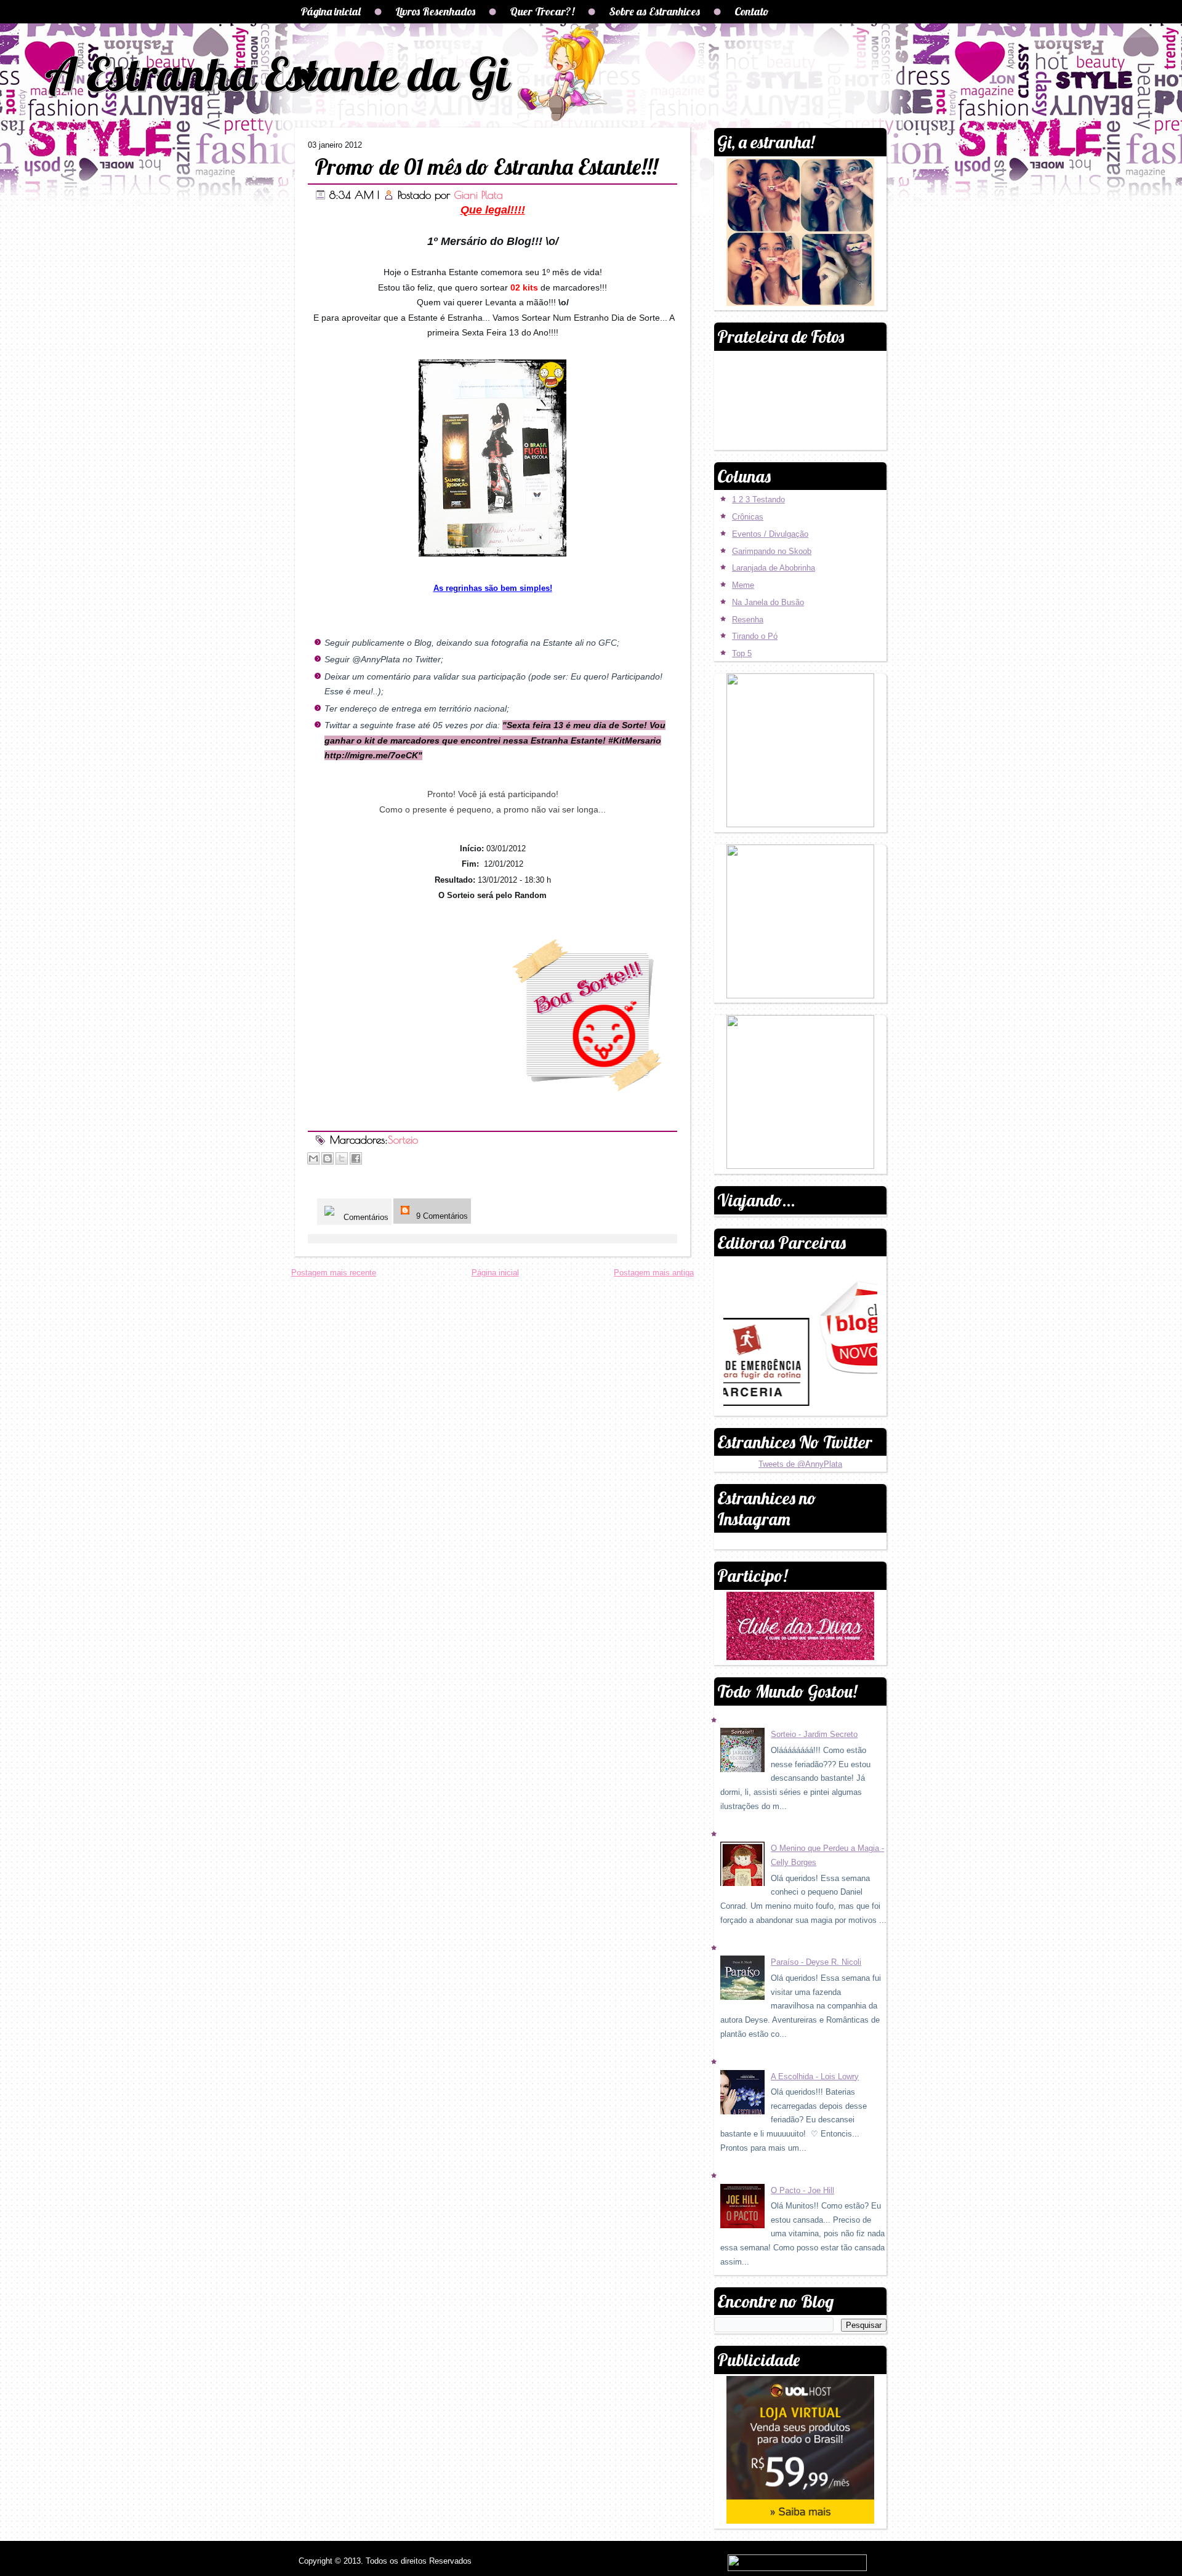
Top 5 (742, 653)
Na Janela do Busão (768, 602)
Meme (743, 585)
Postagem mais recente (334, 1273)
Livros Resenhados (435, 11)
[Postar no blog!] (328, 1158)
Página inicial (331, 11)
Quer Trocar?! (542, 11)
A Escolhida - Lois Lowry (815, 2076)
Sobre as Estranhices (654, 11)
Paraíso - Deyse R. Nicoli (816, 1962)
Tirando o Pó (755, 636)
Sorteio (403, 1140)
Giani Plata (478, 195)
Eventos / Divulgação (770, 534)
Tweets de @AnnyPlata (800, 1464)
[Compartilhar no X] (342, 1158)
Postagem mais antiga (654, 1273)
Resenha (748, 620)
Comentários (365, 1217)
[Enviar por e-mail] (313, 1158)
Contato (752, 11)
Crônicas (748, 517)
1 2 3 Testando (758, 500)
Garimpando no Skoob (772, 551)
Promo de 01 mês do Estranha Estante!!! (486, 167)
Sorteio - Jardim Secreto (814, 1734)
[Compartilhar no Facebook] (356, 1158)
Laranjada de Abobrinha (774, 568)
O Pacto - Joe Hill (802, 2190)
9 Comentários (441, 1216)
